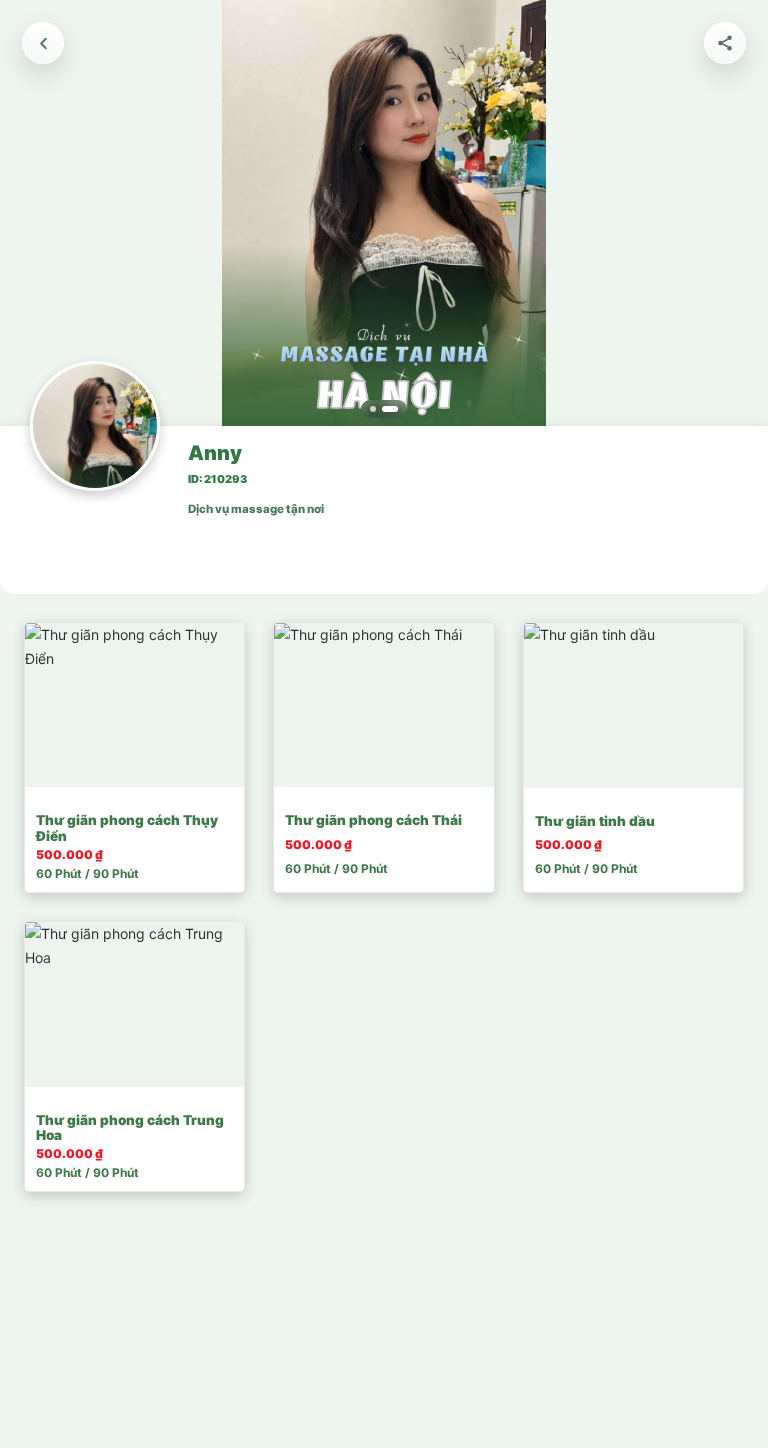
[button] (384, 216)
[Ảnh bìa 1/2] (373, 409)
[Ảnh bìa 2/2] (390, 409)
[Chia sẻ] (725, 43)
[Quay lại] (43, 43)
